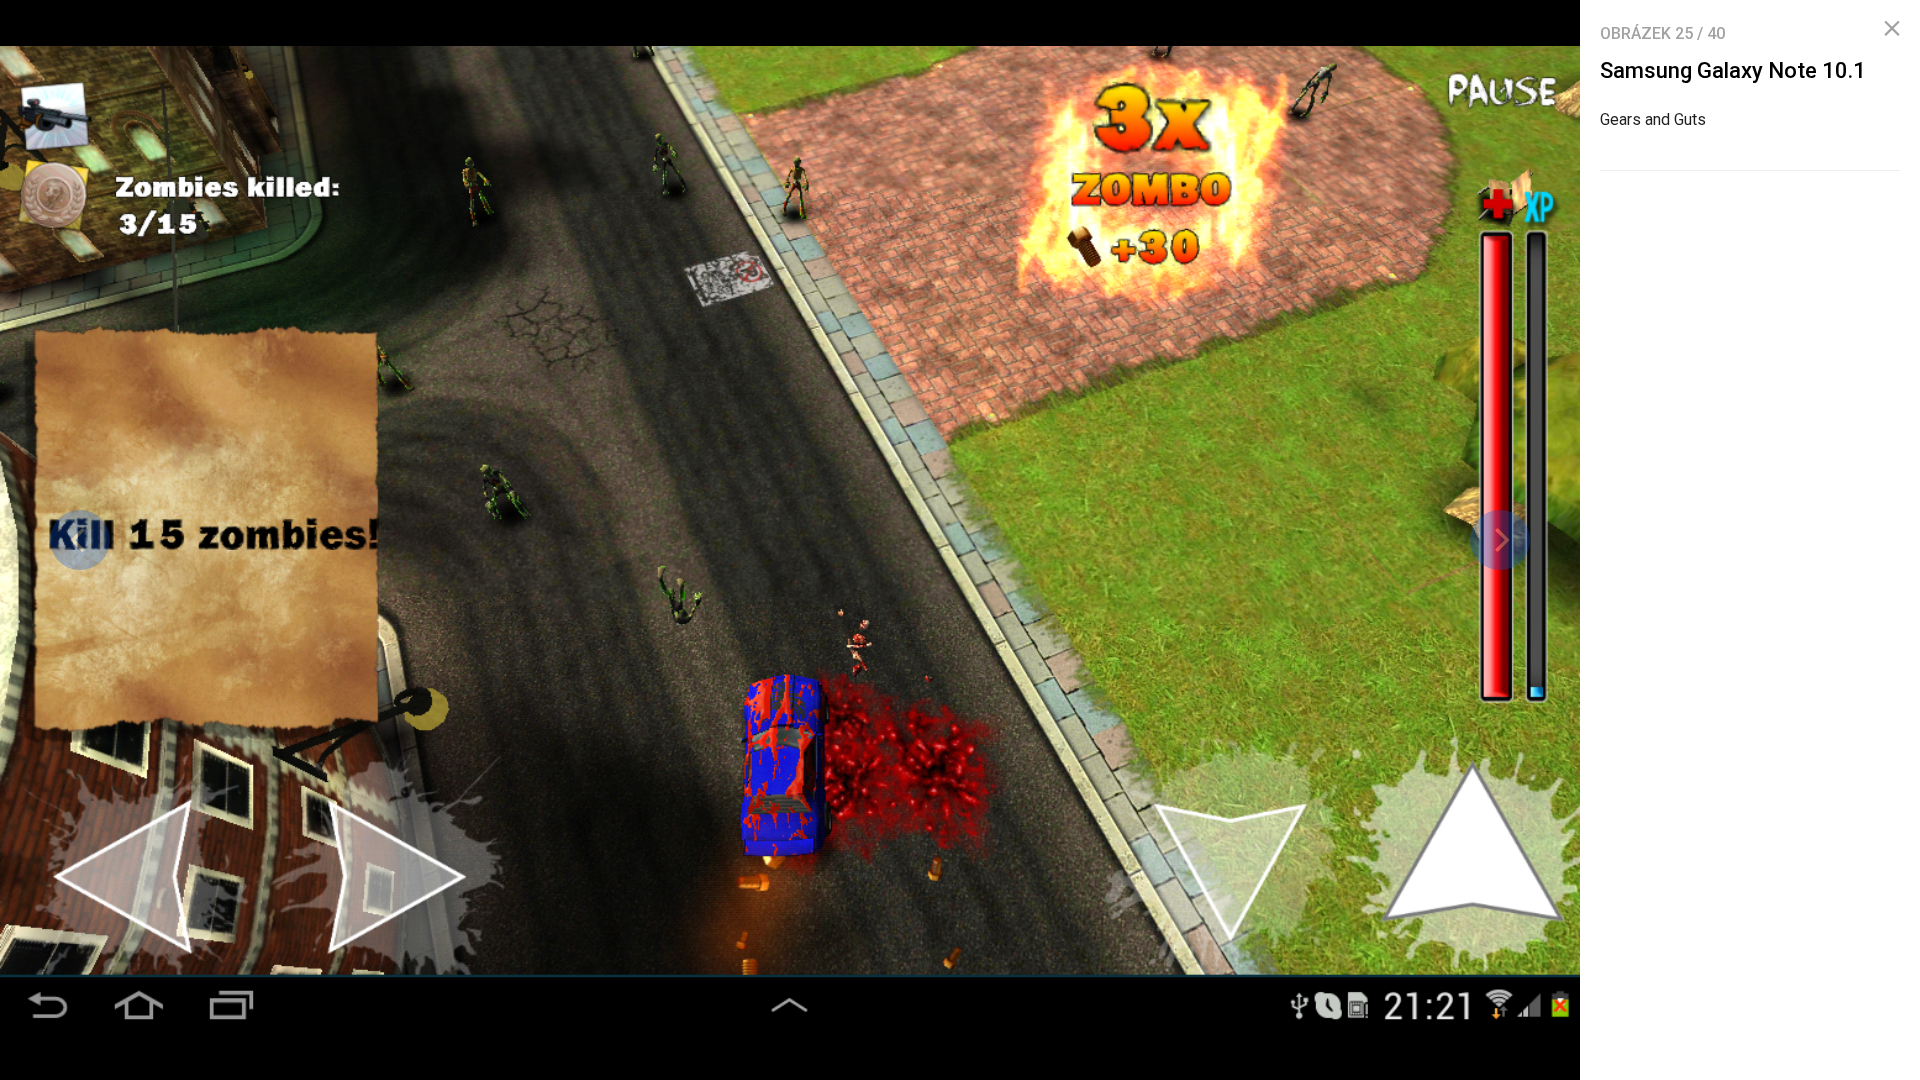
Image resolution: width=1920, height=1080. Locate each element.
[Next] (1500, 540)
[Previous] (80, 540)
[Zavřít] (1892, 29)
